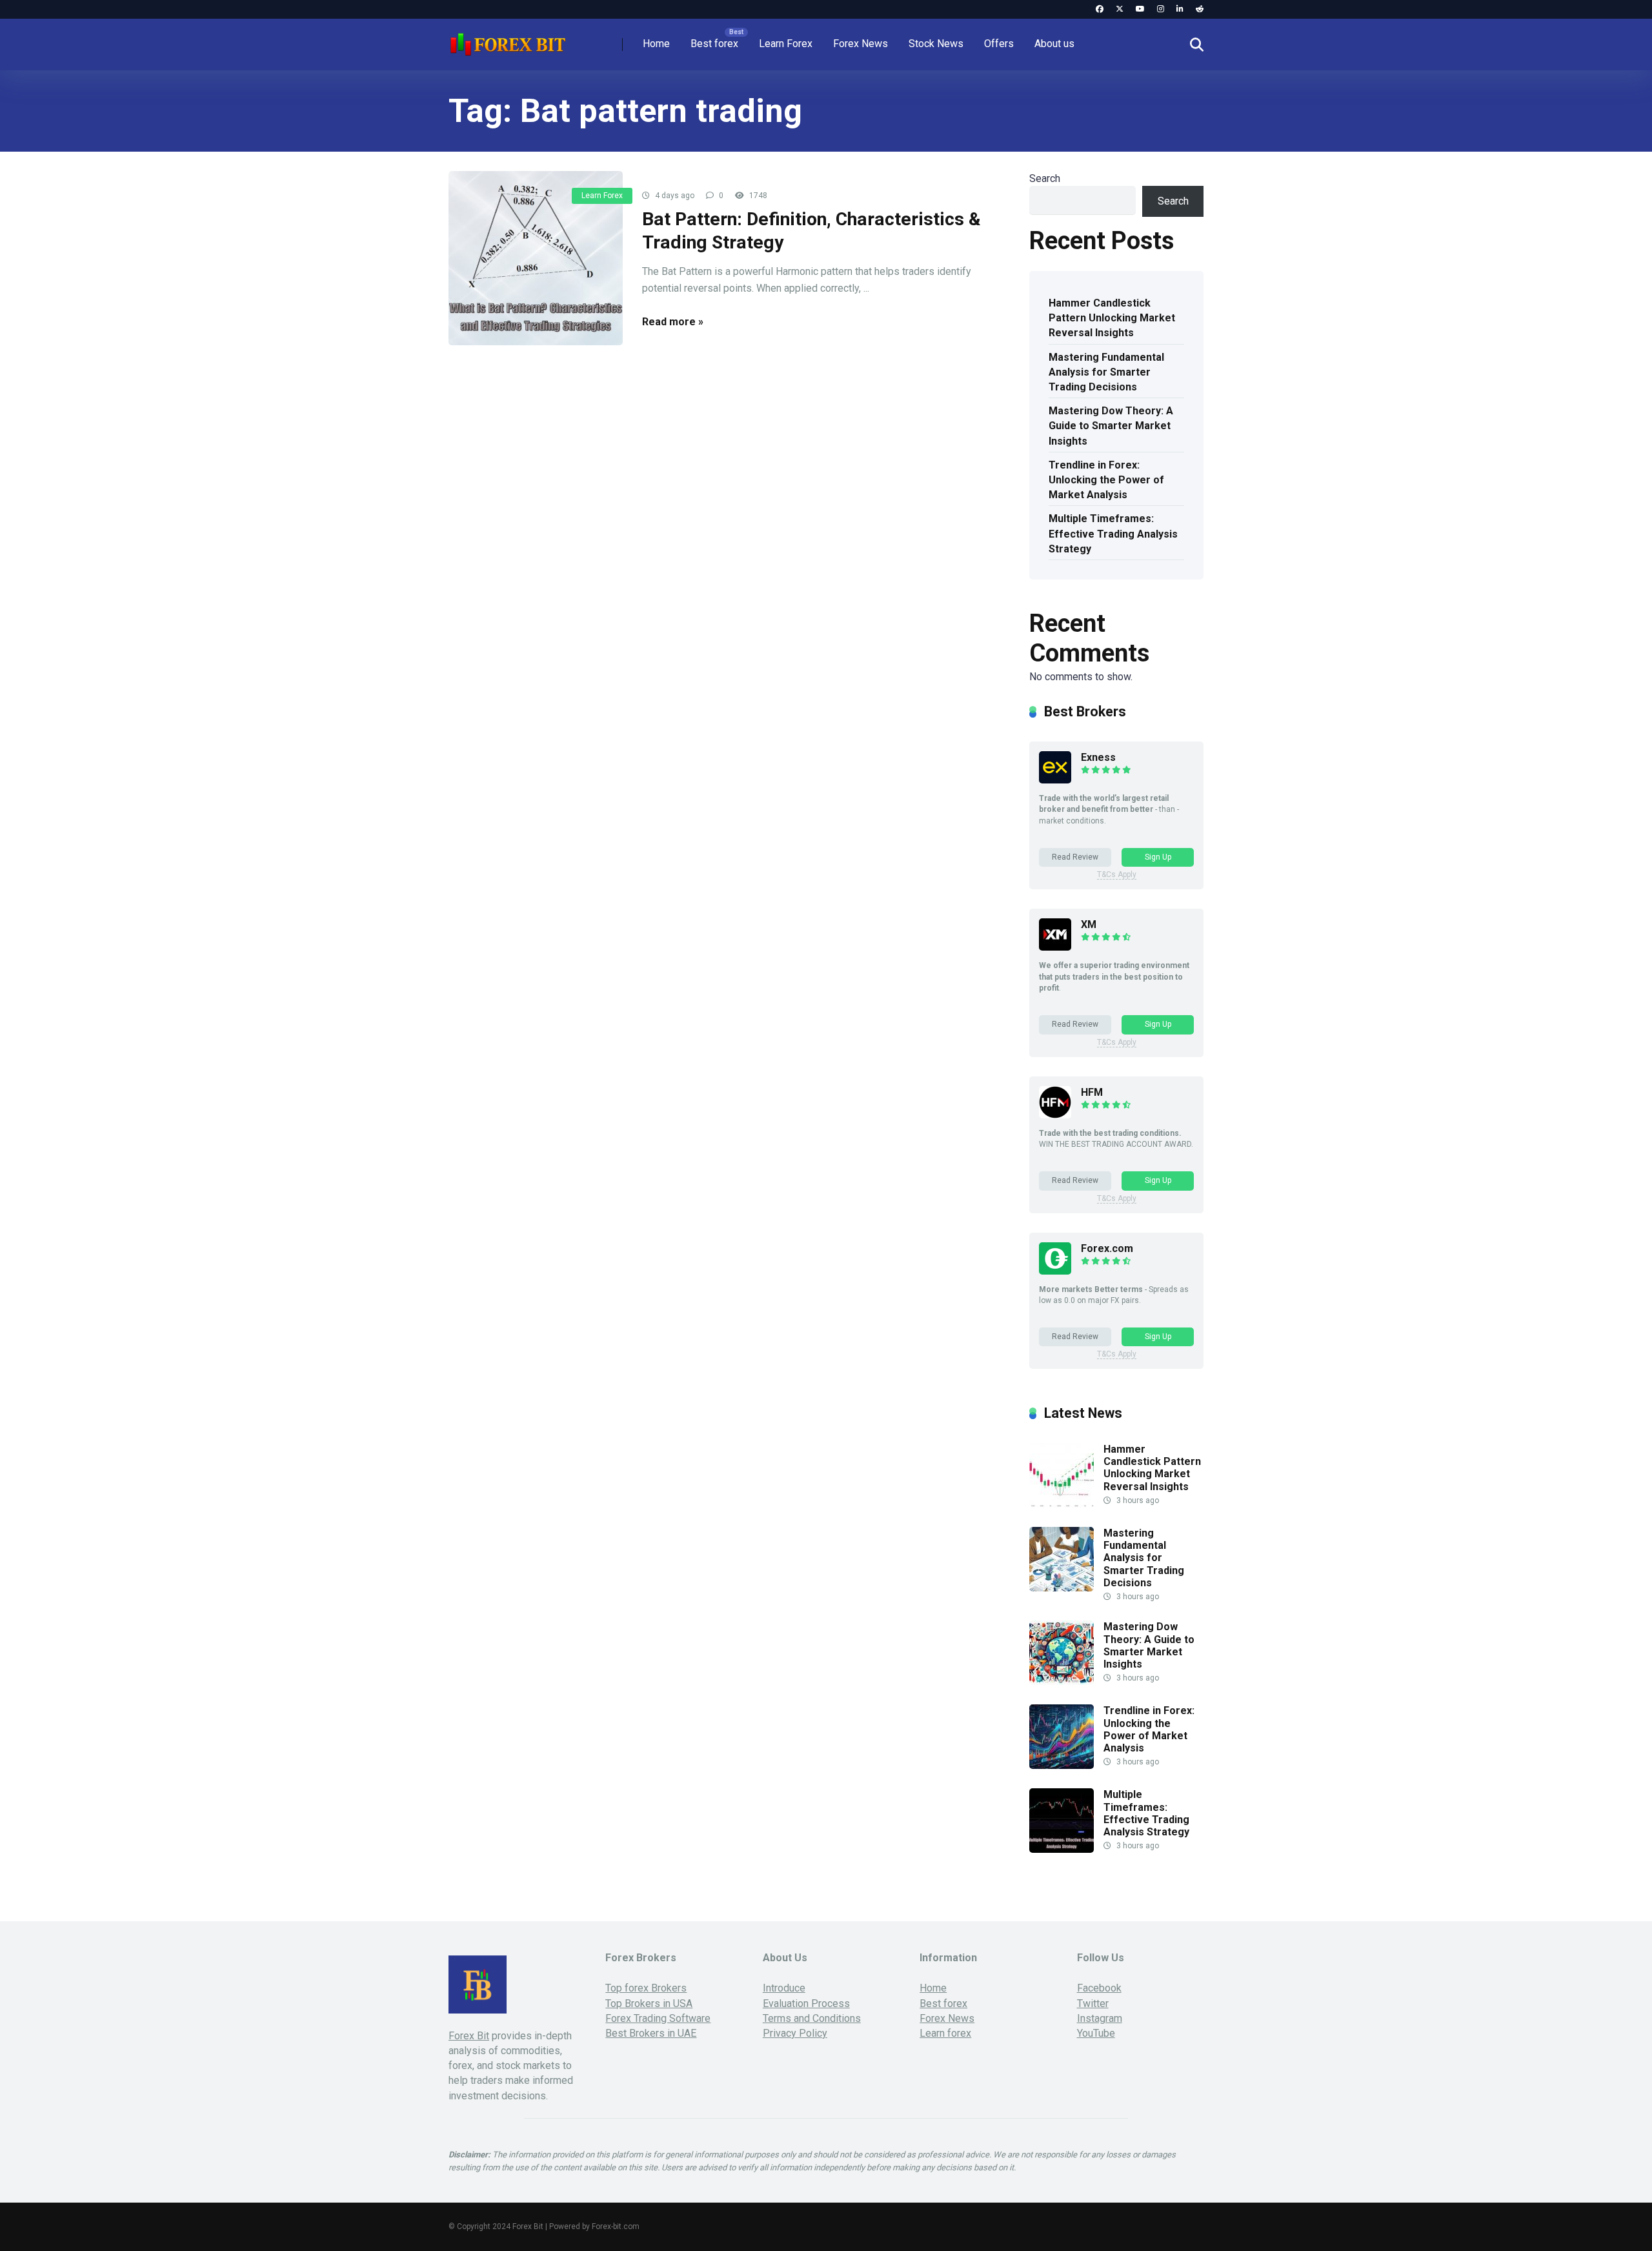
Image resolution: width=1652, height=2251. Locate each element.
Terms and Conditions (812, 2018)
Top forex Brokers (646, 1988)
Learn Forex (786, 44)
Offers (999, 44)
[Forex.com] (1055, 1271)
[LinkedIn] (1180, 9)
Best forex (714, 44)
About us (1054, 44)
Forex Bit (469, 2036)
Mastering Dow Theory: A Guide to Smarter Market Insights (1111, 426)
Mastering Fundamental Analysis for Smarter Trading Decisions (1106, 372)
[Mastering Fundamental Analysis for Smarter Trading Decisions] (1062, 1588)
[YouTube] (1140, 9)
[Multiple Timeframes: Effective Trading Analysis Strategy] (1062, 1849)
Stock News (936, 44)
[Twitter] (1120, 9)
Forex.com (1107, 1248)
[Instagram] (1161, 9)
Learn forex (945, 2033)
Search (1045, 178)
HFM (1092, 1092)
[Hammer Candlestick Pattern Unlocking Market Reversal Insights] (1062, 1504)
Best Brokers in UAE (651, 2033)
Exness (1098, 757)
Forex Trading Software (658, 2018)
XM (1089, 924)
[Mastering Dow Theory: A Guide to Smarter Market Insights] (1062, 1681)
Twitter (1093, 2004)
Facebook (1099, 1988)
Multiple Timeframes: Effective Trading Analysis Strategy (1113, 533)
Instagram (1100, 2018)
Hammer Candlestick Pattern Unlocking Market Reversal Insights (1112, 318)
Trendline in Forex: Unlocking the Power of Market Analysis (1106, 480)
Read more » (673, 322)
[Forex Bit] (507, 40)
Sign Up (1158, 857)
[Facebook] (1100, 9)
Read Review (1075, 857)
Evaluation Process (806, 2004)
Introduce (784, 1988)
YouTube (1096, 2033)
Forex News (861, 44)
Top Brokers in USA (649, 2004)
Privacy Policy (795, 2033)
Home (656, 44)
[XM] (1055, 947)
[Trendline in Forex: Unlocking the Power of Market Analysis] (1062, 1765)
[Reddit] (1200, 9)
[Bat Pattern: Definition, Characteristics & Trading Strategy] (536, 258)
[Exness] (1055, 780)
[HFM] (1055, 1115)
